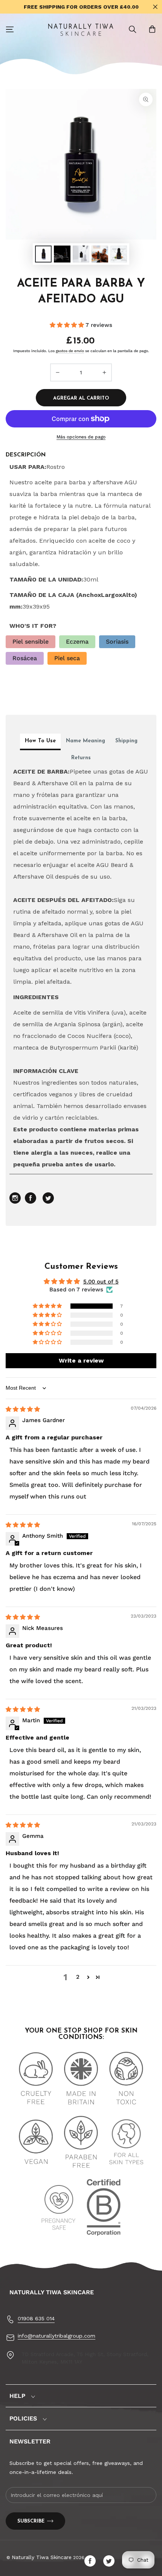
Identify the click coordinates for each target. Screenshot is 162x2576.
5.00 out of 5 (101, 1282)
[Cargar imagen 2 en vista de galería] (62, 254)
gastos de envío (70, 351)
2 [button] (78, 1977)
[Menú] (10, 29)
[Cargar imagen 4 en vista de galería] (100, 254)
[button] (133, 29)
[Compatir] (31, 1202)
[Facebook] (92, 2561)
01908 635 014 (36, 2318)
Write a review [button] (81, 1360)
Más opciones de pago (81, 437)
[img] (23, 1409)
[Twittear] (48, 1202)
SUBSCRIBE (31, 2521)
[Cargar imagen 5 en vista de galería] (119, 254)
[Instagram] (16, 1202)
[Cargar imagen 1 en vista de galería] (43, 254)
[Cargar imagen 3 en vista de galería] (81, 254)
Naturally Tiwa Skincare (42, 2557)
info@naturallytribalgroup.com (57, 2336)
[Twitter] (111, 2561)
